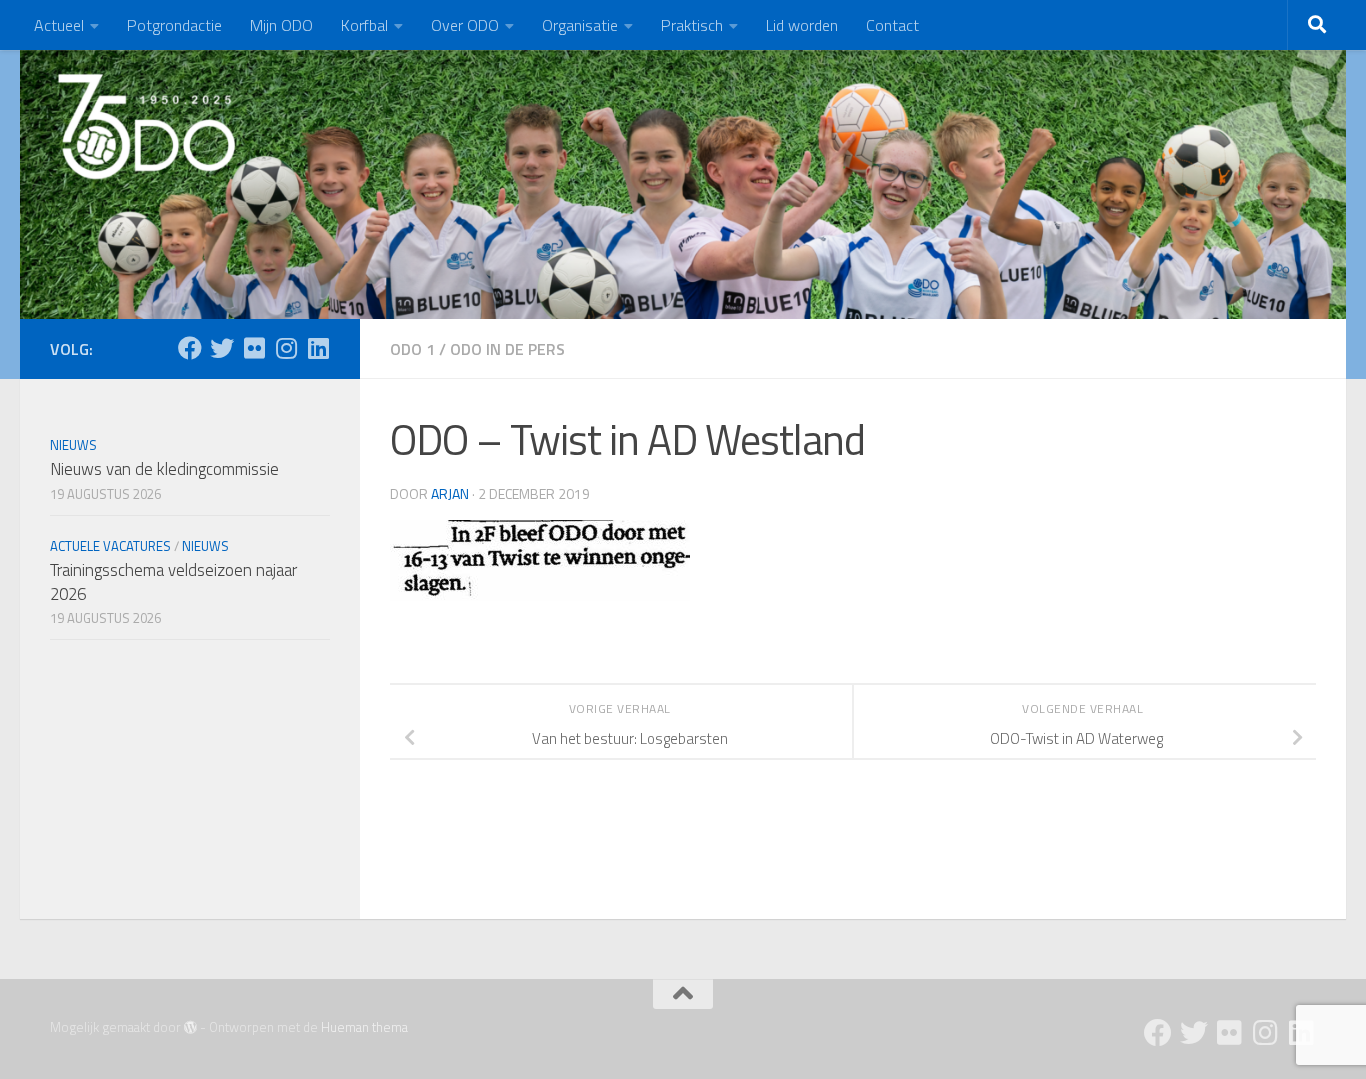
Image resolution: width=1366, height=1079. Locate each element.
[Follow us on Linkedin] (318, 348)
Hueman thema (364, 1027)
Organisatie (580, 25)
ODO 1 (412, 349)
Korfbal (364, 25)
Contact (892, 25)
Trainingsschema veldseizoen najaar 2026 (173, 582)
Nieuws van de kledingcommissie (164, 469)
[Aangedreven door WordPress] (190, 1027)
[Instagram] (286, 348)
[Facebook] (190, 348)
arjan (450, 493)
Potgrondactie (174, 25)
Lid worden (802, 25)
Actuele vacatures (110, 546)
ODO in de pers (507, 349)
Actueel (59, 25)
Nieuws (73, 445)
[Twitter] (222, 348)
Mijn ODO (281, 25)
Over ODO (465, 25)
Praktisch (692, 25)
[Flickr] (254, 348)
